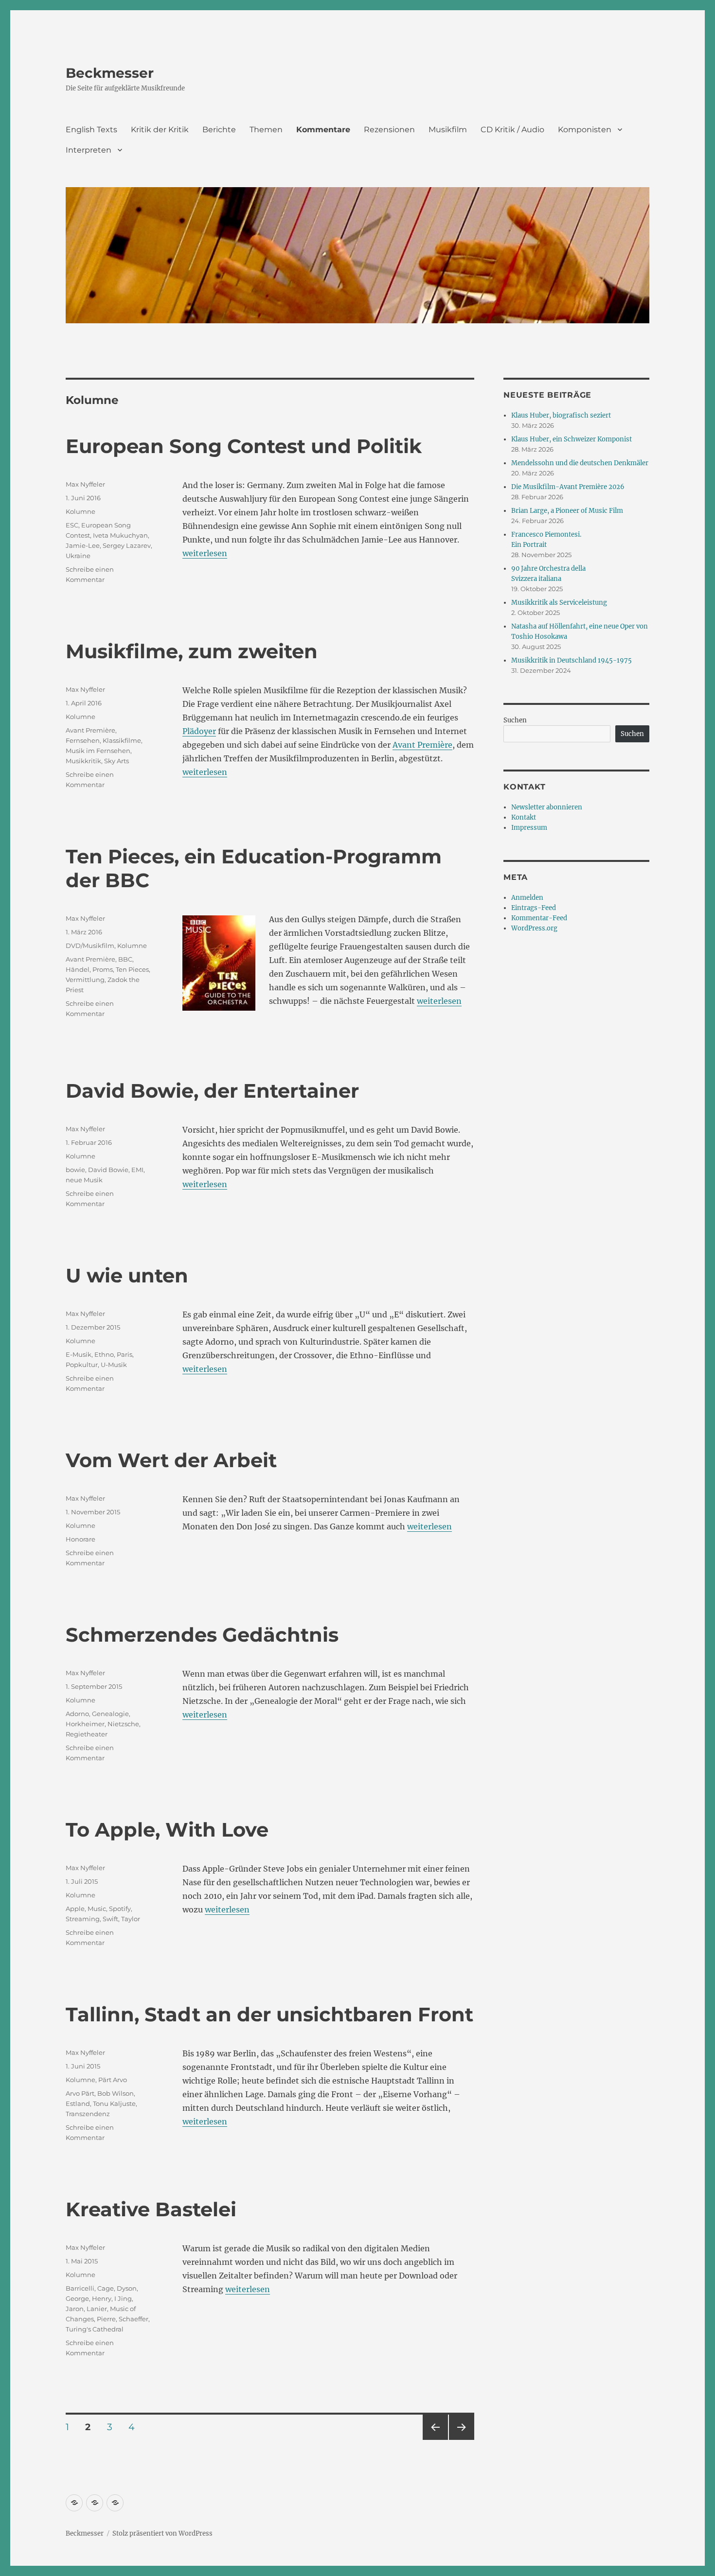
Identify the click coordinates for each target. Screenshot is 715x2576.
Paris (125, 1354)
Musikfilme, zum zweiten (192, 651)
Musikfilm (448, 130)
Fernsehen (83, 740)
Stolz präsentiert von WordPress (162, 2533)
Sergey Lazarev (127, 545)
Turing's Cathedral (95, 2329)
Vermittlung (85, 980)
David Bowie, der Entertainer (212, 1091)
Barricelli (80, 2288)
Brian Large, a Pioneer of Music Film (567, 511)
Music (97, 1909)
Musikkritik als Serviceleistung (559, 603)
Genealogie (110, 1714)
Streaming (83, 1919)
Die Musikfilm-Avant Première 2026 (568, 487)
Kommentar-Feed (539, 918)
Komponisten (585, 130)
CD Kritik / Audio (512, 130)
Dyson (127, 2288)
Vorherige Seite (435, 2440)
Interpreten (89, 150)
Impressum (529, 828)
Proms (103, 969)
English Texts (91, 130)
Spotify (120, 1909)
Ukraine (78, 556)
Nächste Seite (462, 2440)
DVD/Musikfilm (90, 946)
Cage (106, 2288)
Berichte (219, 130)
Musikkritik (83, 761)
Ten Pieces (132, 969)
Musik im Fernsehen (98, 751)
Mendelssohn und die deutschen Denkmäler (580, 463)
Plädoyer (199, 731)
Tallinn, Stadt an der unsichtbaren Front (269, 2014)
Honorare (80, 1539)
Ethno (104, 1354)
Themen (266, 130)
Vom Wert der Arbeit (171, 1460)
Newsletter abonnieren (547, 807)
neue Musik (84, 1180)
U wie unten (127, 1275)
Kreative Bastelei (151, 2209)
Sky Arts (116, 761)
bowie (75, 1170)
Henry (102, 2298)
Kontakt (524, 817)
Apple (75, 1909)
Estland (78, 2103)
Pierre (106, 2319)
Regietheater (87, 1734)
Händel (78, 969)
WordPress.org (534, 928)
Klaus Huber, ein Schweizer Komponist (572, 439)
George (77, 2298)
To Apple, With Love (167, 1830)
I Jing (123, 2298)
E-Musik (79, 1354)
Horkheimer (85, 1724)
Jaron (75, 2309)
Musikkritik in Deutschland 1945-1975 (572, 660)
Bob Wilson (116, 2093)
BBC (125, 959)
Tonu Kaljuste (114, 2103)
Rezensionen (389, 130)
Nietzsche (123, 1724)
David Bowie (108, 1170)
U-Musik (114, 1365)
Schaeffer (134, 2319)
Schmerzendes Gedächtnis (202, 1635)
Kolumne (80, 511)
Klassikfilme (122, 740)
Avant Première (422, 745)
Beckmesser (110, 73)
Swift (110, 1919)
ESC (72, 525)
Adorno (77, 1714)
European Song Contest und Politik (244, 446)
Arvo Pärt (80, 2093)
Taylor (131, 1919)
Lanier (97, 2309)
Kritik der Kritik (160, 130)
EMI (137, 1170)
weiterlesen (205, 553)
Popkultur (82, 1365)
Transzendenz (88, 2114)
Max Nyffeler (85, 484)
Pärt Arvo (113, 2080)
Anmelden (527, 898)
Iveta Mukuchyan (120, 535)
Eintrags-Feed (534, 908)
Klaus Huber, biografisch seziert (561, 415)
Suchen (515, 720)
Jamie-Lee (83, 545)
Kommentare (323, 130)
